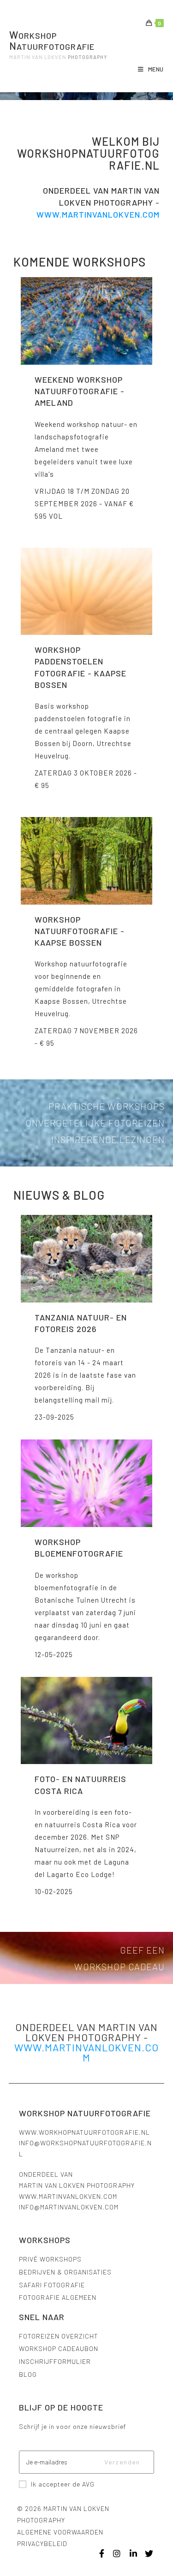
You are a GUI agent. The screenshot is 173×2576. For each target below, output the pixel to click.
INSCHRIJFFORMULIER (55, 2361)
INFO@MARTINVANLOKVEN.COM (69, 2207)
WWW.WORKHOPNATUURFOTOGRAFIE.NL (84, 2132)
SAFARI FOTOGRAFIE (52, 2285)
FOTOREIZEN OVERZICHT (59, 2336)
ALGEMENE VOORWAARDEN (60, 2532)
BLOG (28, 2374)
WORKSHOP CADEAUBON (59, 2348)
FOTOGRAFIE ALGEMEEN (58, 2297)
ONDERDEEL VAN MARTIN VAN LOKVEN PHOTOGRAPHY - (86, 2032)
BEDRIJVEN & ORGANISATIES (65, 2272)
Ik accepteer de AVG (63, 2484)
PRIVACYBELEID (42, 2543)
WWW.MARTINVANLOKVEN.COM (68, 2196)
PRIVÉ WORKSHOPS (50, 2259)
